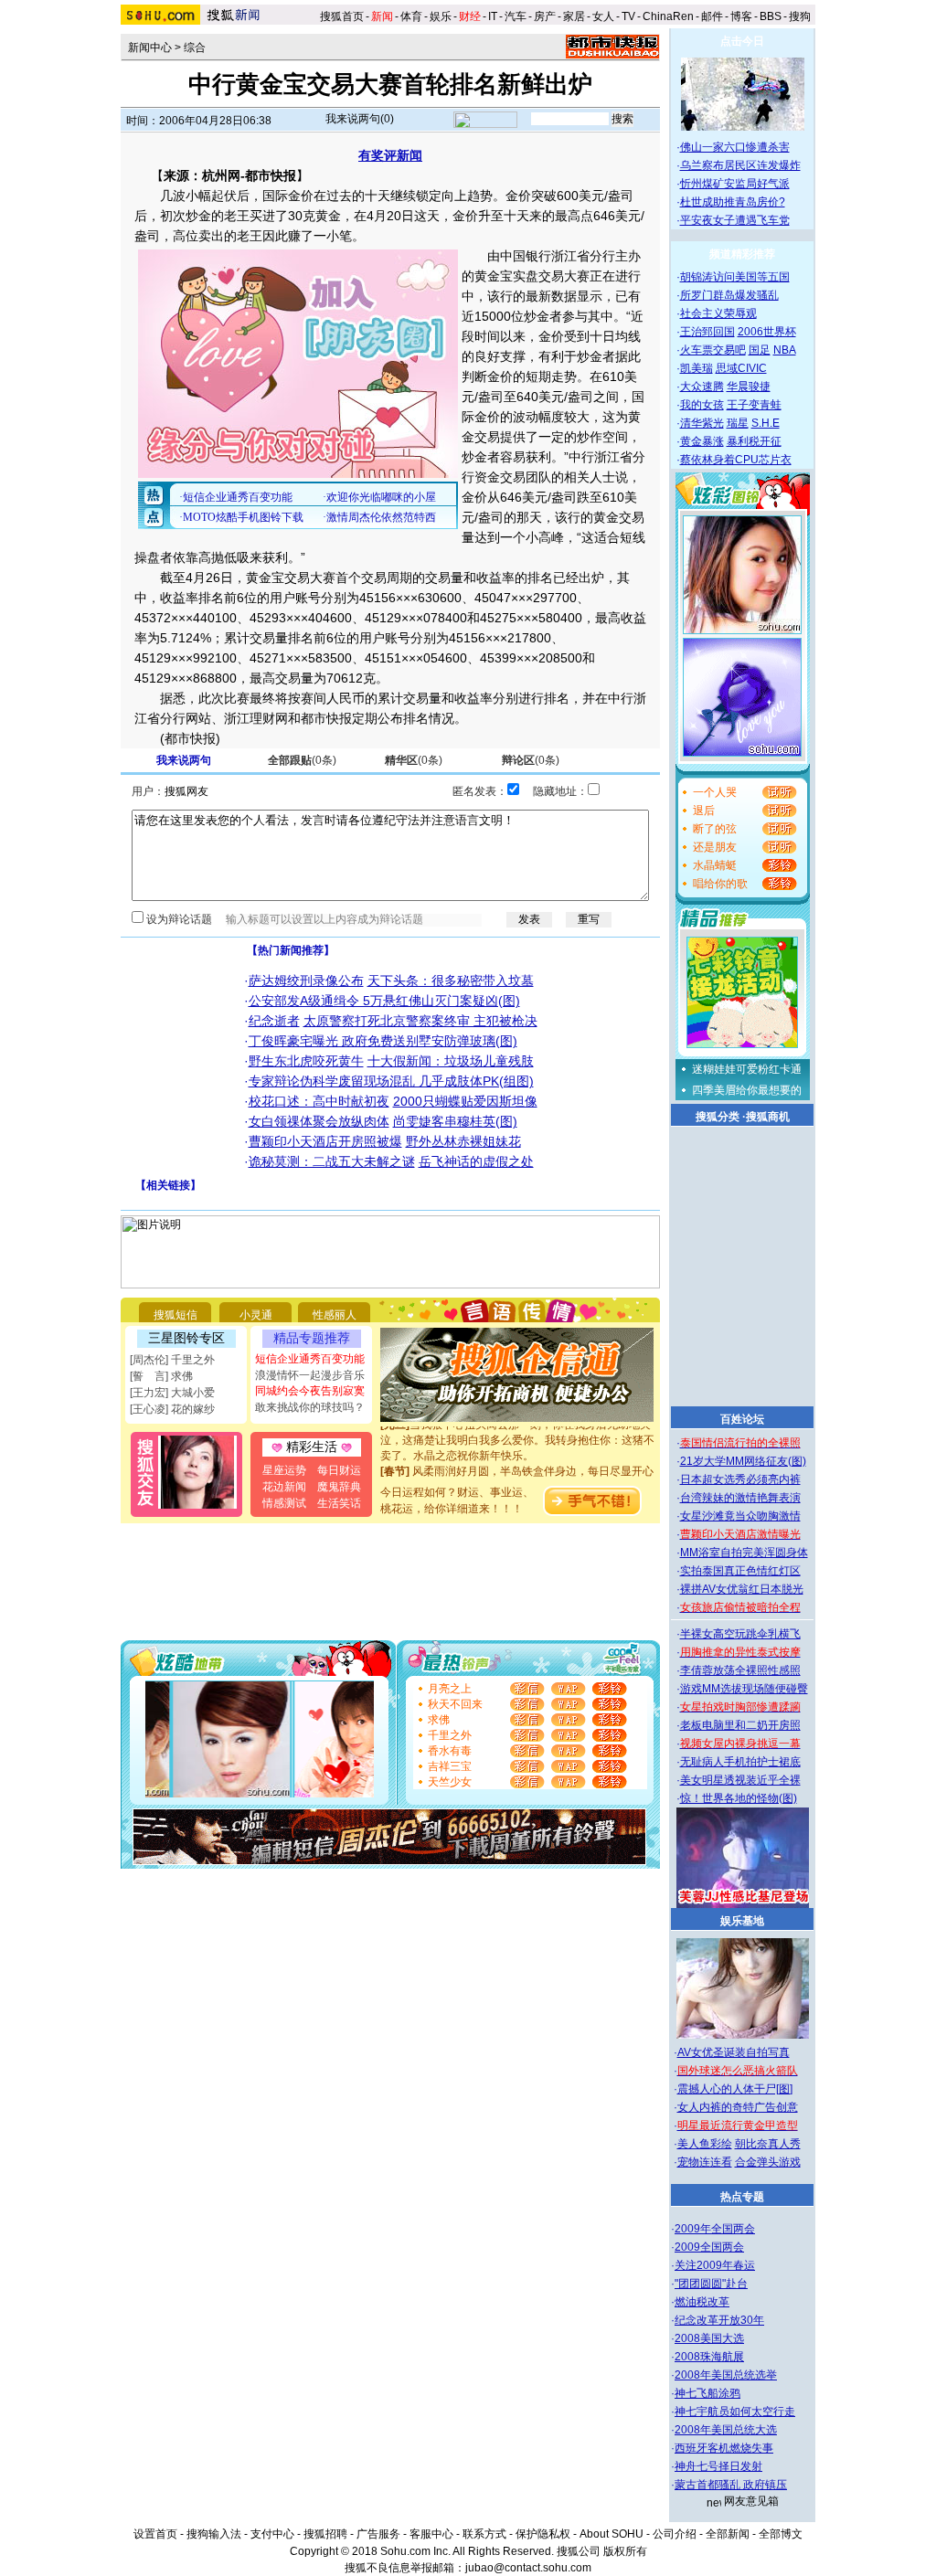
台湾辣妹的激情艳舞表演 (740, 1498)
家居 (574, 16)
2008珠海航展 (709, 2357)
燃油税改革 (702, 2302)
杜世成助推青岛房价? (733, 202)
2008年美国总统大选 (726, 2430)
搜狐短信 (175, 1315)
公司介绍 (675, 2534)
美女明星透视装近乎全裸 (740, 1780)
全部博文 (781, 2534)
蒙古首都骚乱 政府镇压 (731, 2485)
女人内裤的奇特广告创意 (738, 2107)
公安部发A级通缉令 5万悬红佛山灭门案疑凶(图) (384, 1001)
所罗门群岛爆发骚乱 (729, 295)
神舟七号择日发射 (718, 2466)
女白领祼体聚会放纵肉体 (319, 1121)
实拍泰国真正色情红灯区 (740, 1571)
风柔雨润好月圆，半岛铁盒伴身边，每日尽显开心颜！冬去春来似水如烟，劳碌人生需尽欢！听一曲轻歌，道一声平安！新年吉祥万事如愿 (517, 1475)
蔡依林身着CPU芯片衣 (736, 460)
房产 (545, 16)
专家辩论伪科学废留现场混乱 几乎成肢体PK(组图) (391, 1081)
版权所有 (625, 2551)
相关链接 (168, 1185)
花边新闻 (284, 1487)
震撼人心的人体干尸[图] (735, 2089)
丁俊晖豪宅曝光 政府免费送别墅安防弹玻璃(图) (383, 1041)
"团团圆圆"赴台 (711, 2284)
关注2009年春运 (715, 2265)
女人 (603, 16)
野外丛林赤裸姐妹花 (463, 1141)
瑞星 (738, 423)
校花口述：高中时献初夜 (319, 1101)
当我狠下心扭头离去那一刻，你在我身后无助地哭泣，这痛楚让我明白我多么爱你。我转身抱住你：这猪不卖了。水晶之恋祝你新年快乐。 (517, 1428)
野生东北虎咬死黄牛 (306, 1061)
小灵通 (256, 1315)
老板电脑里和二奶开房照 (740, 1725)
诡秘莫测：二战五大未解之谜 (332, 1161)
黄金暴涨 (702, 441)
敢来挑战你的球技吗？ (310, 1407)
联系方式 (484, 2534)
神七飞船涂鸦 (707, 2393)
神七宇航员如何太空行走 (735, 2412)
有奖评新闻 (390, 155)
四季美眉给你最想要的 (747, 1090)
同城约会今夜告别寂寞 (310, 1391)
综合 (195, 48)
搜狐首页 (342, 16)
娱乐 (441, 16)
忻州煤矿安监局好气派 (735, 184)
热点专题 (742, 2197)
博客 (741, 16)
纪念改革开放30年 (719, 2320)
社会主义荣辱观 (718, 313)
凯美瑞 (697, 368)
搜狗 (801, 16)
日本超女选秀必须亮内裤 (740, 1479)
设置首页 (155, 2534)
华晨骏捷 (749, 387)
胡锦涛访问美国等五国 (735, 277)
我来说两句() (360, 119)
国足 (760, 350)
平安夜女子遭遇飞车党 (735, 220)
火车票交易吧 (713, 350)
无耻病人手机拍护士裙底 (740, 1762)
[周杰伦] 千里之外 (172, 1360)
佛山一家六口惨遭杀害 (735, 147)
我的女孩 (702, 405)
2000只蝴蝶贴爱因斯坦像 (465, 1101)
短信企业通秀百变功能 (310, 1359)
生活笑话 (339, 1503)
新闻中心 (150, 48)
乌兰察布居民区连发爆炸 (740, 165)
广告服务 (378, 2534)
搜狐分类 (718, 1117)
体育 (411, 16)
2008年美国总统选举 (726, 2375)
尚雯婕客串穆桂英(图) (455, 1121)
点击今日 (742, 41)
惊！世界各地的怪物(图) (739, 1798)
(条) (302, 760)
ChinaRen (668, 16)
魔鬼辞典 (339, 1487)
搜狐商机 (768, 1117)
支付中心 (272, 2534)
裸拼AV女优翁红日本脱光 (742, 1589)
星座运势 (284, 1470)
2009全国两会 (709, 2247)
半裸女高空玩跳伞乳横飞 (740, 1634)
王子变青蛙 (754, 405)
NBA (785, 350)
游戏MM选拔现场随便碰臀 (744, 1689)
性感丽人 (335, 1315)
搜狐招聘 (325, 2534)
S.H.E (766, 423)
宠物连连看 (705, 2162)
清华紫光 (702, 423)
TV (628, 16)
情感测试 (284, 1503)
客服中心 (431, 2534)
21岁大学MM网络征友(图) (743, 1461)
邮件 (712, 16)
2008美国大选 (709, 2338)
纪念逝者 (274, 1021)
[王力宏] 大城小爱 (172, 1393)
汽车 (516, 16)
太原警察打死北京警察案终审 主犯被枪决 (420, 1021)
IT (493, 16)
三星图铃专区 (186, 1338)
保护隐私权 (543, 2534)
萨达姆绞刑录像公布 (306, 981)
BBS (771, 16)
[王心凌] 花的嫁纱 (172, 1409)
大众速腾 (702, 387)
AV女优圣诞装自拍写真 (734, 2052)
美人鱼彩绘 (705, 2144)
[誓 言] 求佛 (161, 1376)
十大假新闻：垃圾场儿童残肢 (451, 1061)
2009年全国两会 (715, 2229)
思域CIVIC (741, 368)
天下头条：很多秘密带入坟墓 (451, 981)
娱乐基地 (742, 1921)
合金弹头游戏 (768, 2162)
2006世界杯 (767, 332)
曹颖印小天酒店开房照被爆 (325, 1141)
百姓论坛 (742, 1419)
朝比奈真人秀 (768, 2144)
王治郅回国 (707, 332)
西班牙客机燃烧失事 (724, 2448)
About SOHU (612, 2534)
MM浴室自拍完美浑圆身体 (744, 1553)
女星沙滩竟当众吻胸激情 (740, 1516)
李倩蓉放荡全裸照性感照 (740, 1670)
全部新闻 (728, 2534)
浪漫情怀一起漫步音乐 (310, 1375)
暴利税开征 (754, 441)
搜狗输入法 (214, 2534)
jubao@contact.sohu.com (528, 2568)
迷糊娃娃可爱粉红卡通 (747, 1069)
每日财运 (339, 1470)
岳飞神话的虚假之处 (476, 1161)
